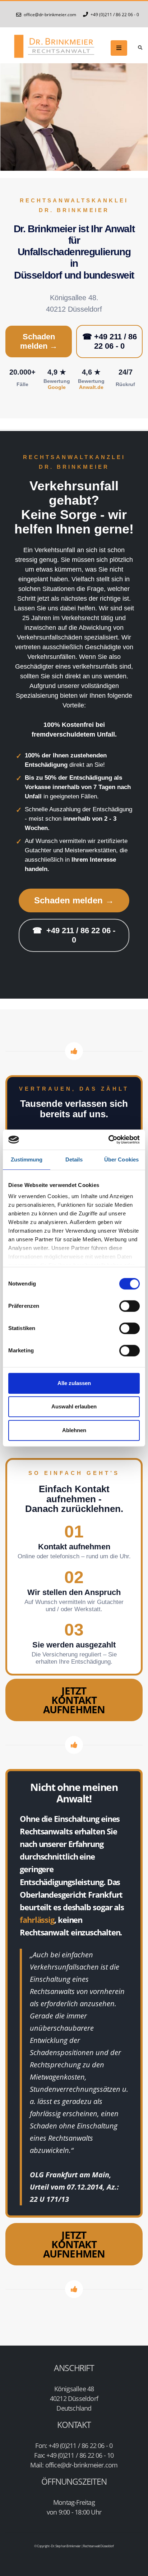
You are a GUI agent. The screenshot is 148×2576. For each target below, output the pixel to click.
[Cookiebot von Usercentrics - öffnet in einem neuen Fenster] (108, 1140)
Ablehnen (74, 1430)
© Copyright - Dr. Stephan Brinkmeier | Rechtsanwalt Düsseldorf (74, 2546)
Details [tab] (74, 1159)
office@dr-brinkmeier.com (82, 2465)
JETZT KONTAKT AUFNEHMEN (74, 1700)
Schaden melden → (39, 341)
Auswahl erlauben (74, 1406)
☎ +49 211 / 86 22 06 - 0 (110, 341)
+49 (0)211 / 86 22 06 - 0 (114, 14)
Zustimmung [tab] (27, 1159)
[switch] (129, 1306)
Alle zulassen (74, 1383)
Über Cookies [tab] (121, 1159)
